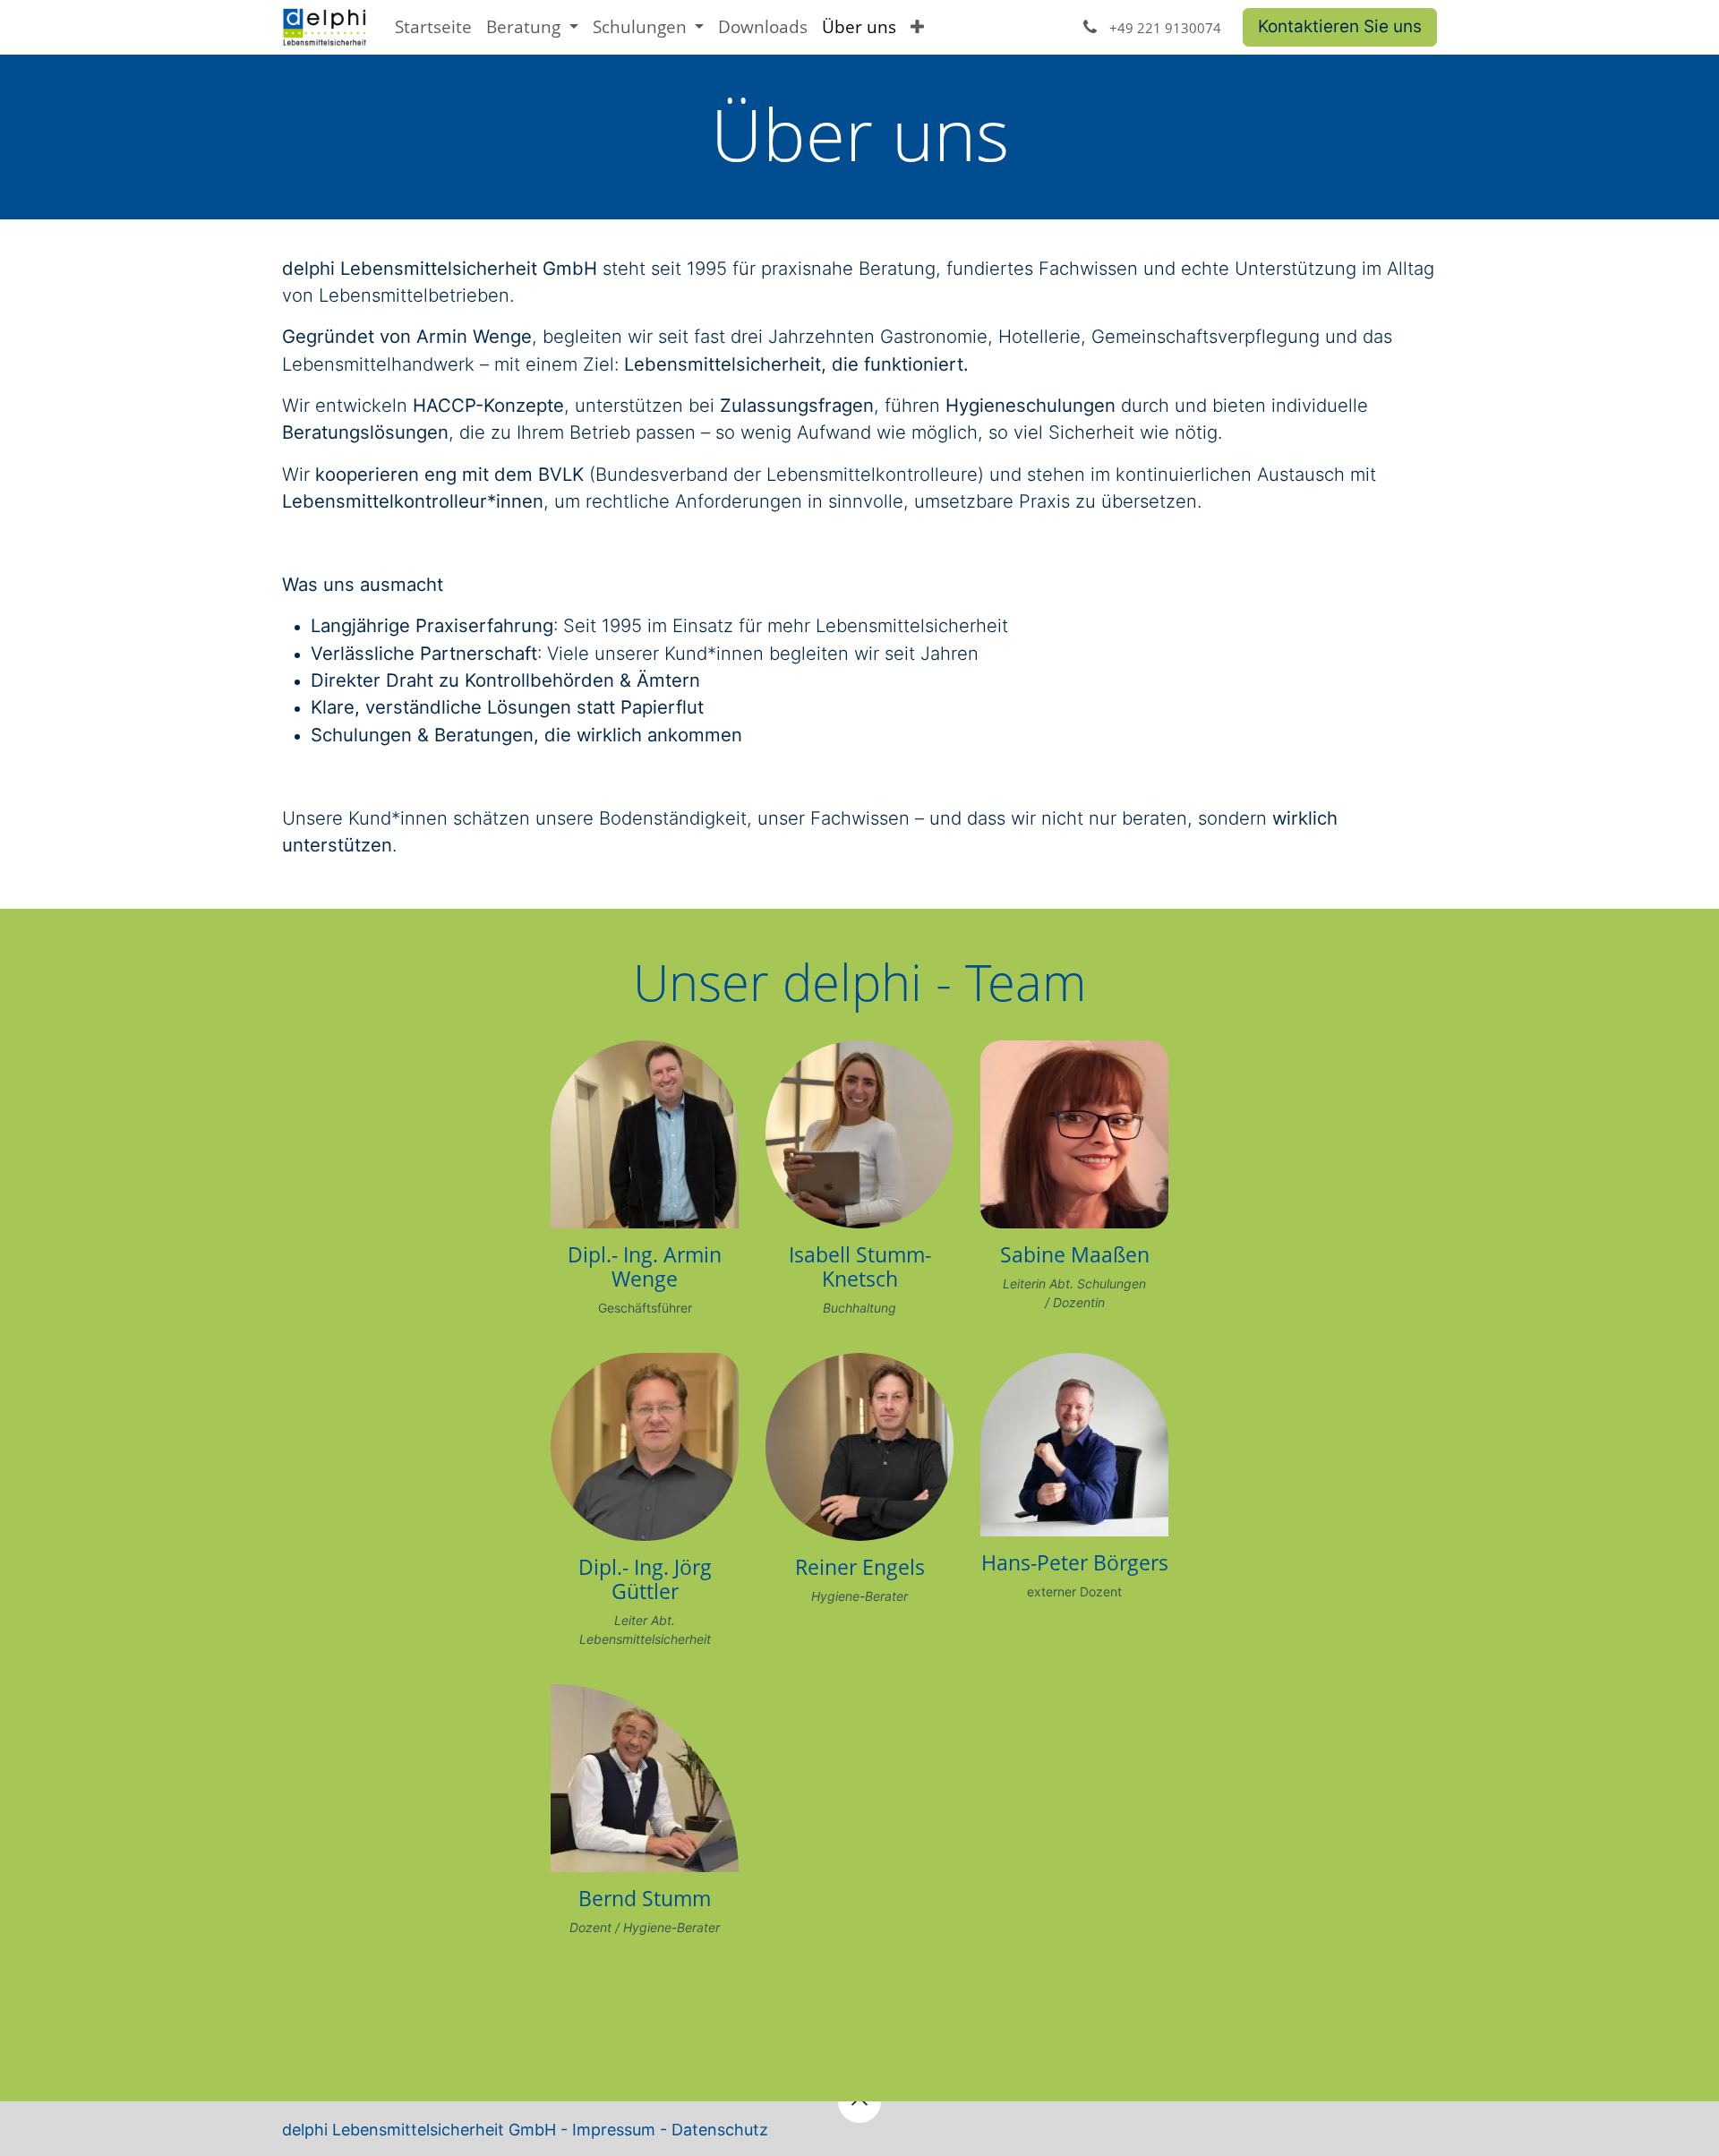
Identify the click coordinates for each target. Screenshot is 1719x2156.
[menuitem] (433, 27)
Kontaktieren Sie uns (1340, 26)
